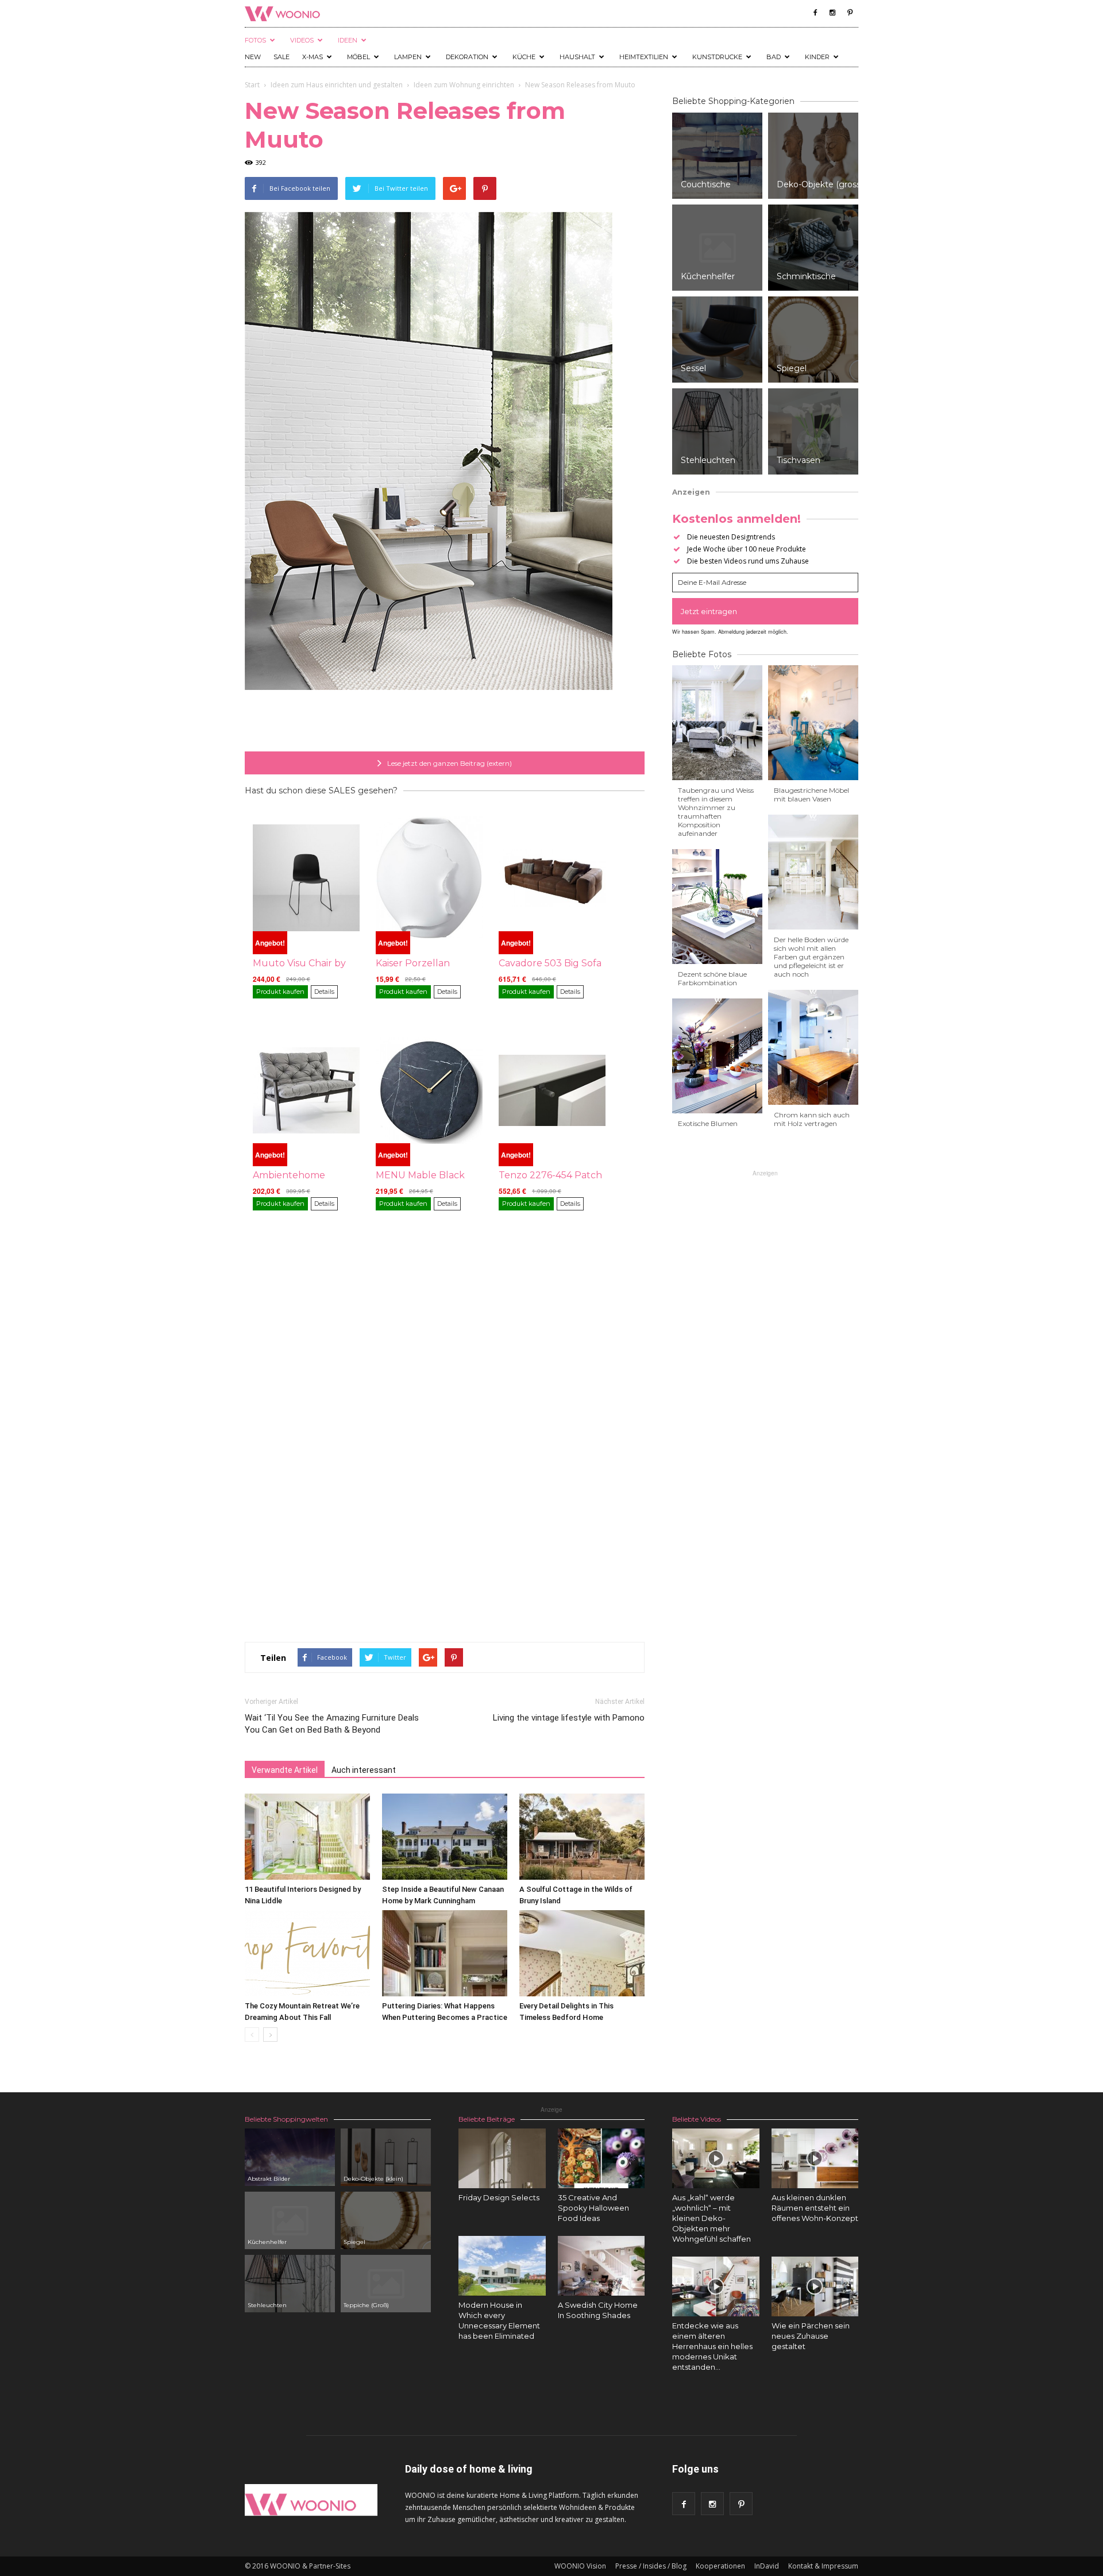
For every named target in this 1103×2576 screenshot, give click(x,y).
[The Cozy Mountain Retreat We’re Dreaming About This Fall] (307, 1953)
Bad (774, 57)
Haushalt (577, 57)
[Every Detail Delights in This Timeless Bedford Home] (582, 1953)
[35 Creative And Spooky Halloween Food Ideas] (601, 2158)
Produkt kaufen (280, 992)
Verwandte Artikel (285, 1770)
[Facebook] (815, 13)
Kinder (817, 57)
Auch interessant (364, 1770)
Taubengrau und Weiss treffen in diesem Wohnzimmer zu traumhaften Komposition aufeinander (716, 812)
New (253, 57)
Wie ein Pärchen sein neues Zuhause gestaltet (811, 2336)
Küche (524, 57)
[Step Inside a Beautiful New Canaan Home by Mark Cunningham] (445, 1837)
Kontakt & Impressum (823, 2566)
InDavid (767, 2566)
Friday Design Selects (499, 2197)
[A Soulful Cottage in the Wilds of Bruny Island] (582, 1837)
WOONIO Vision (580, 2566)
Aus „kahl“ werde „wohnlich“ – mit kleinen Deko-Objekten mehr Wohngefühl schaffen (711, 2218)
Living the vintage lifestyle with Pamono (569, 1718)
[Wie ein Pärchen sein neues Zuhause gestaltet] (815, 2286)
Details (324, 992)
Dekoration (467, 57)
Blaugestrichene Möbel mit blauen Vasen (811, 795)
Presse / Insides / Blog (651, 2566)
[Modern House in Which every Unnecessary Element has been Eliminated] (502, 2266)
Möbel (358, 57)
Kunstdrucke (717, 57)
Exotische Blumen (708, 1123)
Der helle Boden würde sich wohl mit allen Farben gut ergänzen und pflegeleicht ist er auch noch (811, 957)
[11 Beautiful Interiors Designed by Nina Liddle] (307, 1837)
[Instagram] (832, 13)
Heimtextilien (644, 57)
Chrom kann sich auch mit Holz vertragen (812, 1119)
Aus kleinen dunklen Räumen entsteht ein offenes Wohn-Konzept (815, 2208)
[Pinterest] (850, 13)
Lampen (408, 57)
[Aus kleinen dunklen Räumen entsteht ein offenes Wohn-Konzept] (815, 2158)
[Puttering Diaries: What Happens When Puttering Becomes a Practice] (445, 1953)
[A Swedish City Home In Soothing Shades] (601, 2266)
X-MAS (313, 57)
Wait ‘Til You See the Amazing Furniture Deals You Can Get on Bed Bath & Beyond (332, 1724)
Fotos (255, 40)
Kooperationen (720, 2566)
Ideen (348, 40)
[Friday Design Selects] (502, 2158)
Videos (302, 40)
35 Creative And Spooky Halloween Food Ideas (593, 2208)
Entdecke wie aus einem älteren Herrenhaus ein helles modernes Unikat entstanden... (712, 2346)
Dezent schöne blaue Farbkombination (712, 978)
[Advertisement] (445, 722)
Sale (281, 57)
